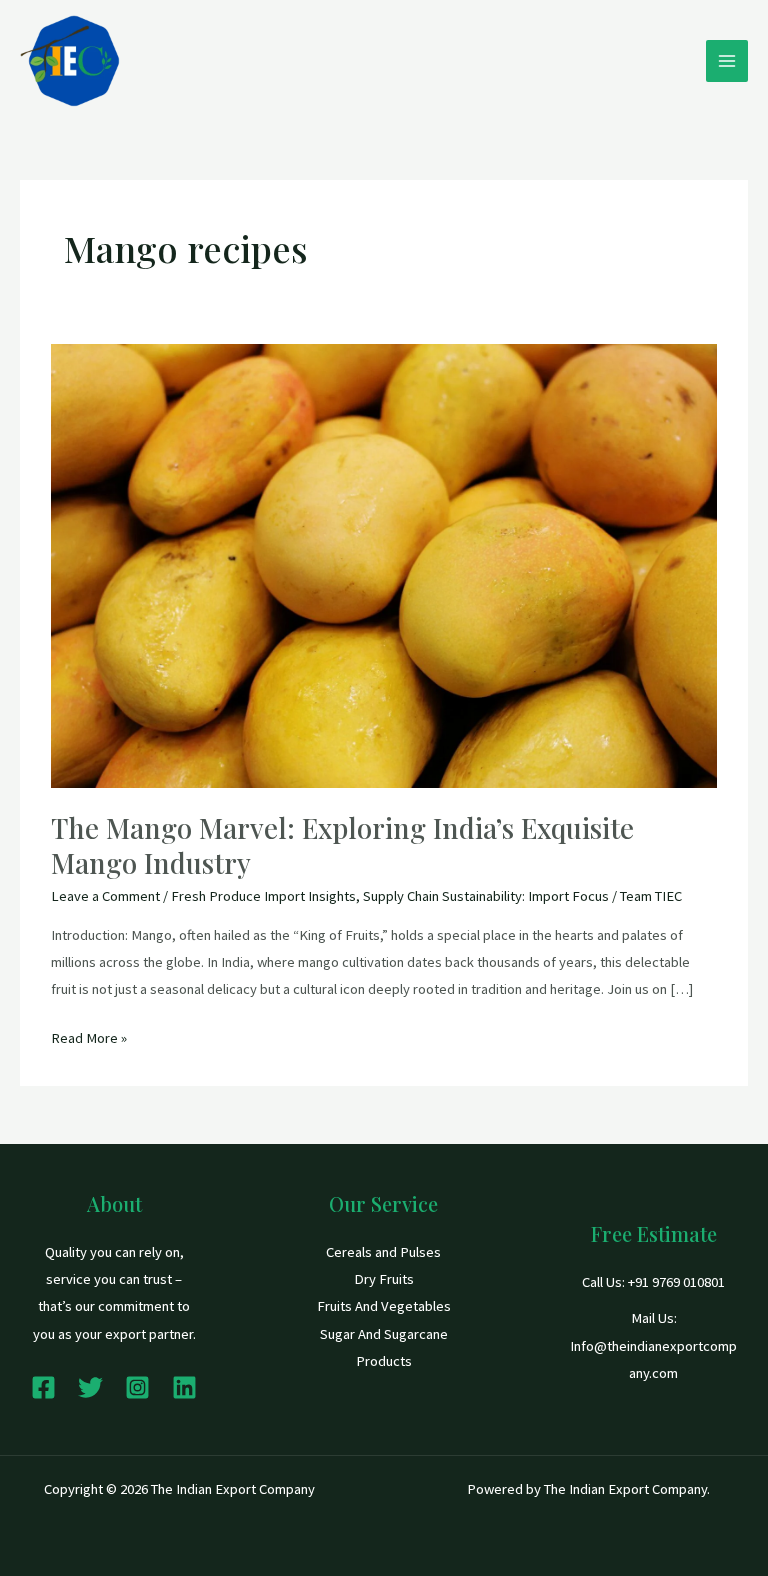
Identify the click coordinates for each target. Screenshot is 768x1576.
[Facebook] (43, 1387)
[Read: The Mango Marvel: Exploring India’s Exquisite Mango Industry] (384, 564)
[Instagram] (137, 1387)
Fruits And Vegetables (384, 1306)
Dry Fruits (384, 1279)
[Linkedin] (184, 1387)
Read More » (89, 1036)
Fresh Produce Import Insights (263, 896)
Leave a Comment (105, 896)
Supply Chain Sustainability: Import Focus (486, 896)
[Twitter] (90, 1387)
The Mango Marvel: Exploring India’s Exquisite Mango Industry (342, 845)
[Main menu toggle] (727, 61)
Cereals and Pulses (383, 1252)
